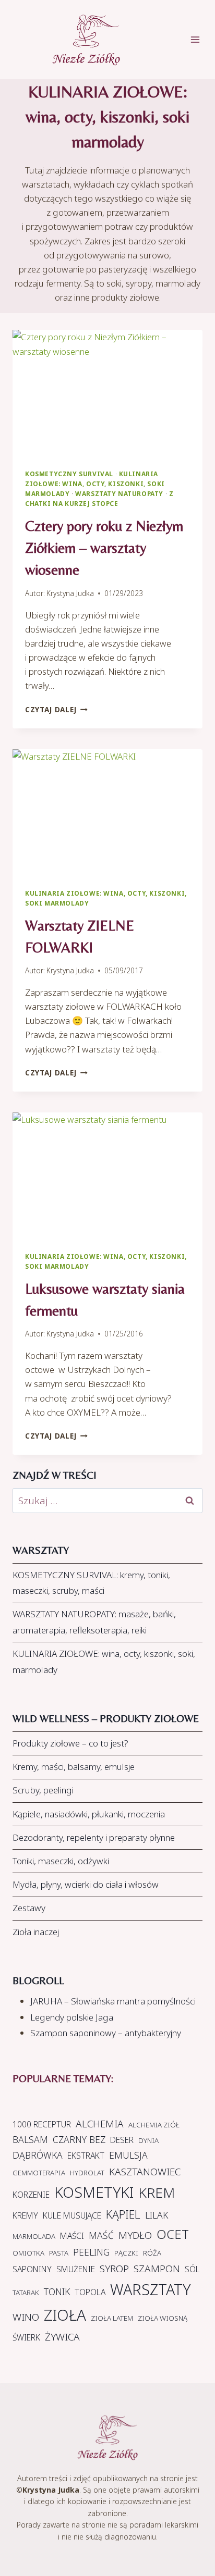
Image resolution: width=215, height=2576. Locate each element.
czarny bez (79, 2139)
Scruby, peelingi (43, 1790)
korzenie (31, 2195)
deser (122, 2140)
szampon (157, 2269)
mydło (135, 2235)
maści (72, 2236)
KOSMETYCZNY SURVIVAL (69, 474)
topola (90, 2292)
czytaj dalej (56, 709)
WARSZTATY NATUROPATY (119, 493)
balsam (30, 2139)
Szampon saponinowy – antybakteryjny (106, 2033)
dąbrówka (38, 2155)
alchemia (100, 2124)
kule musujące (72, 2215)
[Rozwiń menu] (200, 39)
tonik (57, 2292)
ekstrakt (86, 2156)
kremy (25, 2215)
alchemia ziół (154, 2125)
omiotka (28, 2253)
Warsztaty (150, 2289)
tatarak (26, 2293)
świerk (26, 2337)
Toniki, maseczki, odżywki (61, 1861)
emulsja (128, 2155)
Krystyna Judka (70, 593)
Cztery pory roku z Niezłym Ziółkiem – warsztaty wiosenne (104, 548)
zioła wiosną (163, 2318)
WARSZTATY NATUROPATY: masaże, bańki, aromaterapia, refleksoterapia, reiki (94, 1622)
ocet (173, 2234)
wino (26, 2317)
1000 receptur (42, 2124)
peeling (91, 2252)
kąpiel (123, 2214)
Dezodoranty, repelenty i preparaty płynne (94, 1837)
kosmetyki (94, 2192)
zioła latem (112, 2318)
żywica (62, 2337)
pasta (59, 2253)
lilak (157, 2215)
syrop (114, 2269)
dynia (148, 2140)
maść (101, 2235)
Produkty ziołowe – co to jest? (70, 1743)
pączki (126, 2253)
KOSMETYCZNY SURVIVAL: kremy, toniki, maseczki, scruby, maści (91, 1583)
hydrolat (87, 2173)
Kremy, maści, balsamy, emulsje (74, 1767)
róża (152, 2253)
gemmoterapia (39, 2173)
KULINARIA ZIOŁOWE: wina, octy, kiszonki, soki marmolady (95, 484)
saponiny (32, 2269)
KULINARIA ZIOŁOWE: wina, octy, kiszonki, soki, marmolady (104, 1662)
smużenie (76, 2269)
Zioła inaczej (36, 1932)
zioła (65, 2315)
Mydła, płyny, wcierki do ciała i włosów (86, 1884)
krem (157, 2193)
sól (192, 2269)
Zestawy (29, 1908)
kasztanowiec (145, 2172)
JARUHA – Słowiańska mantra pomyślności (113, 2001)
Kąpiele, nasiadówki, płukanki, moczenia (89, 1814)
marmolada (34, 2236)
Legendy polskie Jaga (72, 2017)
